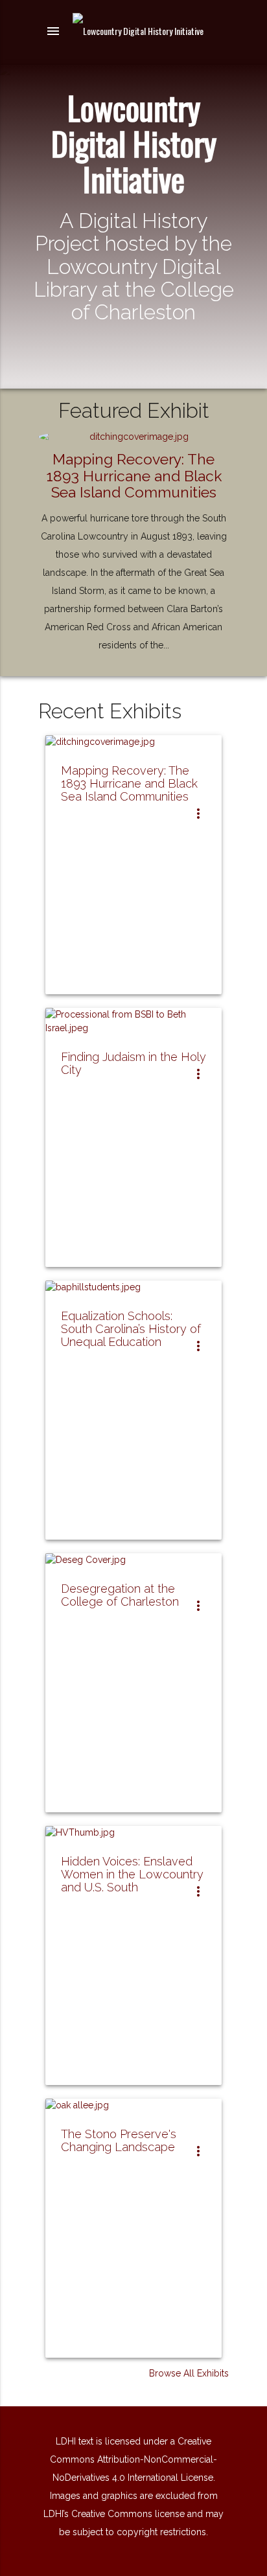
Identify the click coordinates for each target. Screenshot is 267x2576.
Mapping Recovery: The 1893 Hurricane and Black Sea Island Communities (134, 475)
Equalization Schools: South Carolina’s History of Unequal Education (131, 1329)
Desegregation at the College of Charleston (120, 1595)
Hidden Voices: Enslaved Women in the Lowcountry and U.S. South (132, 1874)
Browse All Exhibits (189, 2373)
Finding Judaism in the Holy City (133, 1063)
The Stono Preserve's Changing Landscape (119, 2140)
